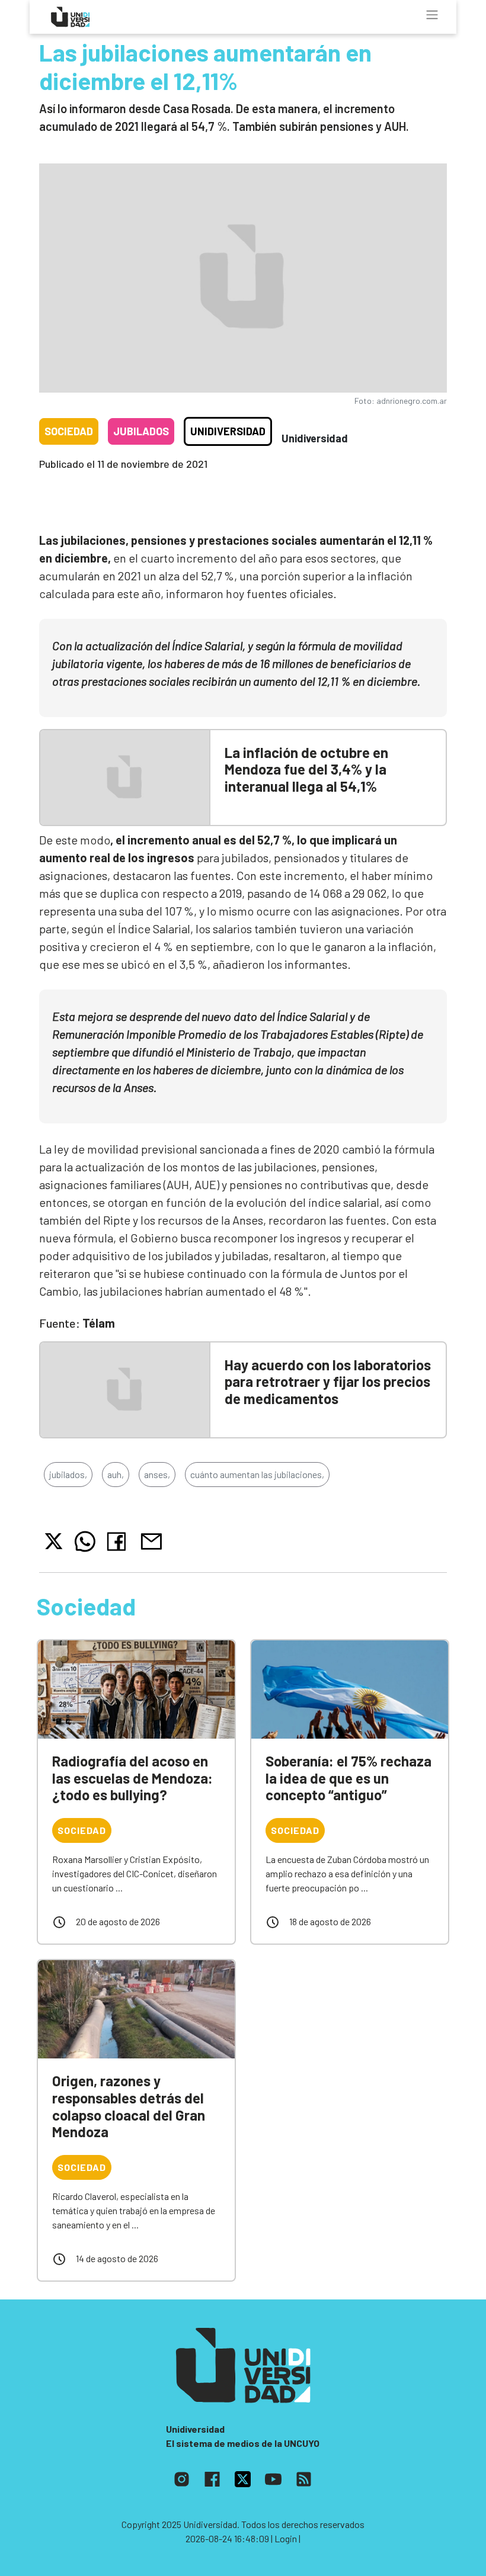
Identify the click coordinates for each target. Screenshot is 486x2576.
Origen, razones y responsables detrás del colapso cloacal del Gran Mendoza (129, 2106)
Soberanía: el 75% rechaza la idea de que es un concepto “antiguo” (348, 1778)
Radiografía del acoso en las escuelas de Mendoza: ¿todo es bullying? (132, 1778)
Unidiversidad (228, 431)
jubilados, (68, 1474)
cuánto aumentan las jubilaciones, (257, 1474)
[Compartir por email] (151, 1540)
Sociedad (69, 431)
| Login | (286, 2538)
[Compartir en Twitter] (54, 1541)
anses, (157, 1474)
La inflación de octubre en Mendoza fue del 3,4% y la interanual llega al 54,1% (306, 770)
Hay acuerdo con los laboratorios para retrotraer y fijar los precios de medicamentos (328, 1382)
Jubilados (141, 431)
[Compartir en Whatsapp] (85, 1541)
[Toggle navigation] (432, 15)
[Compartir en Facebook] (119, 1541)
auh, (116, 1474)
